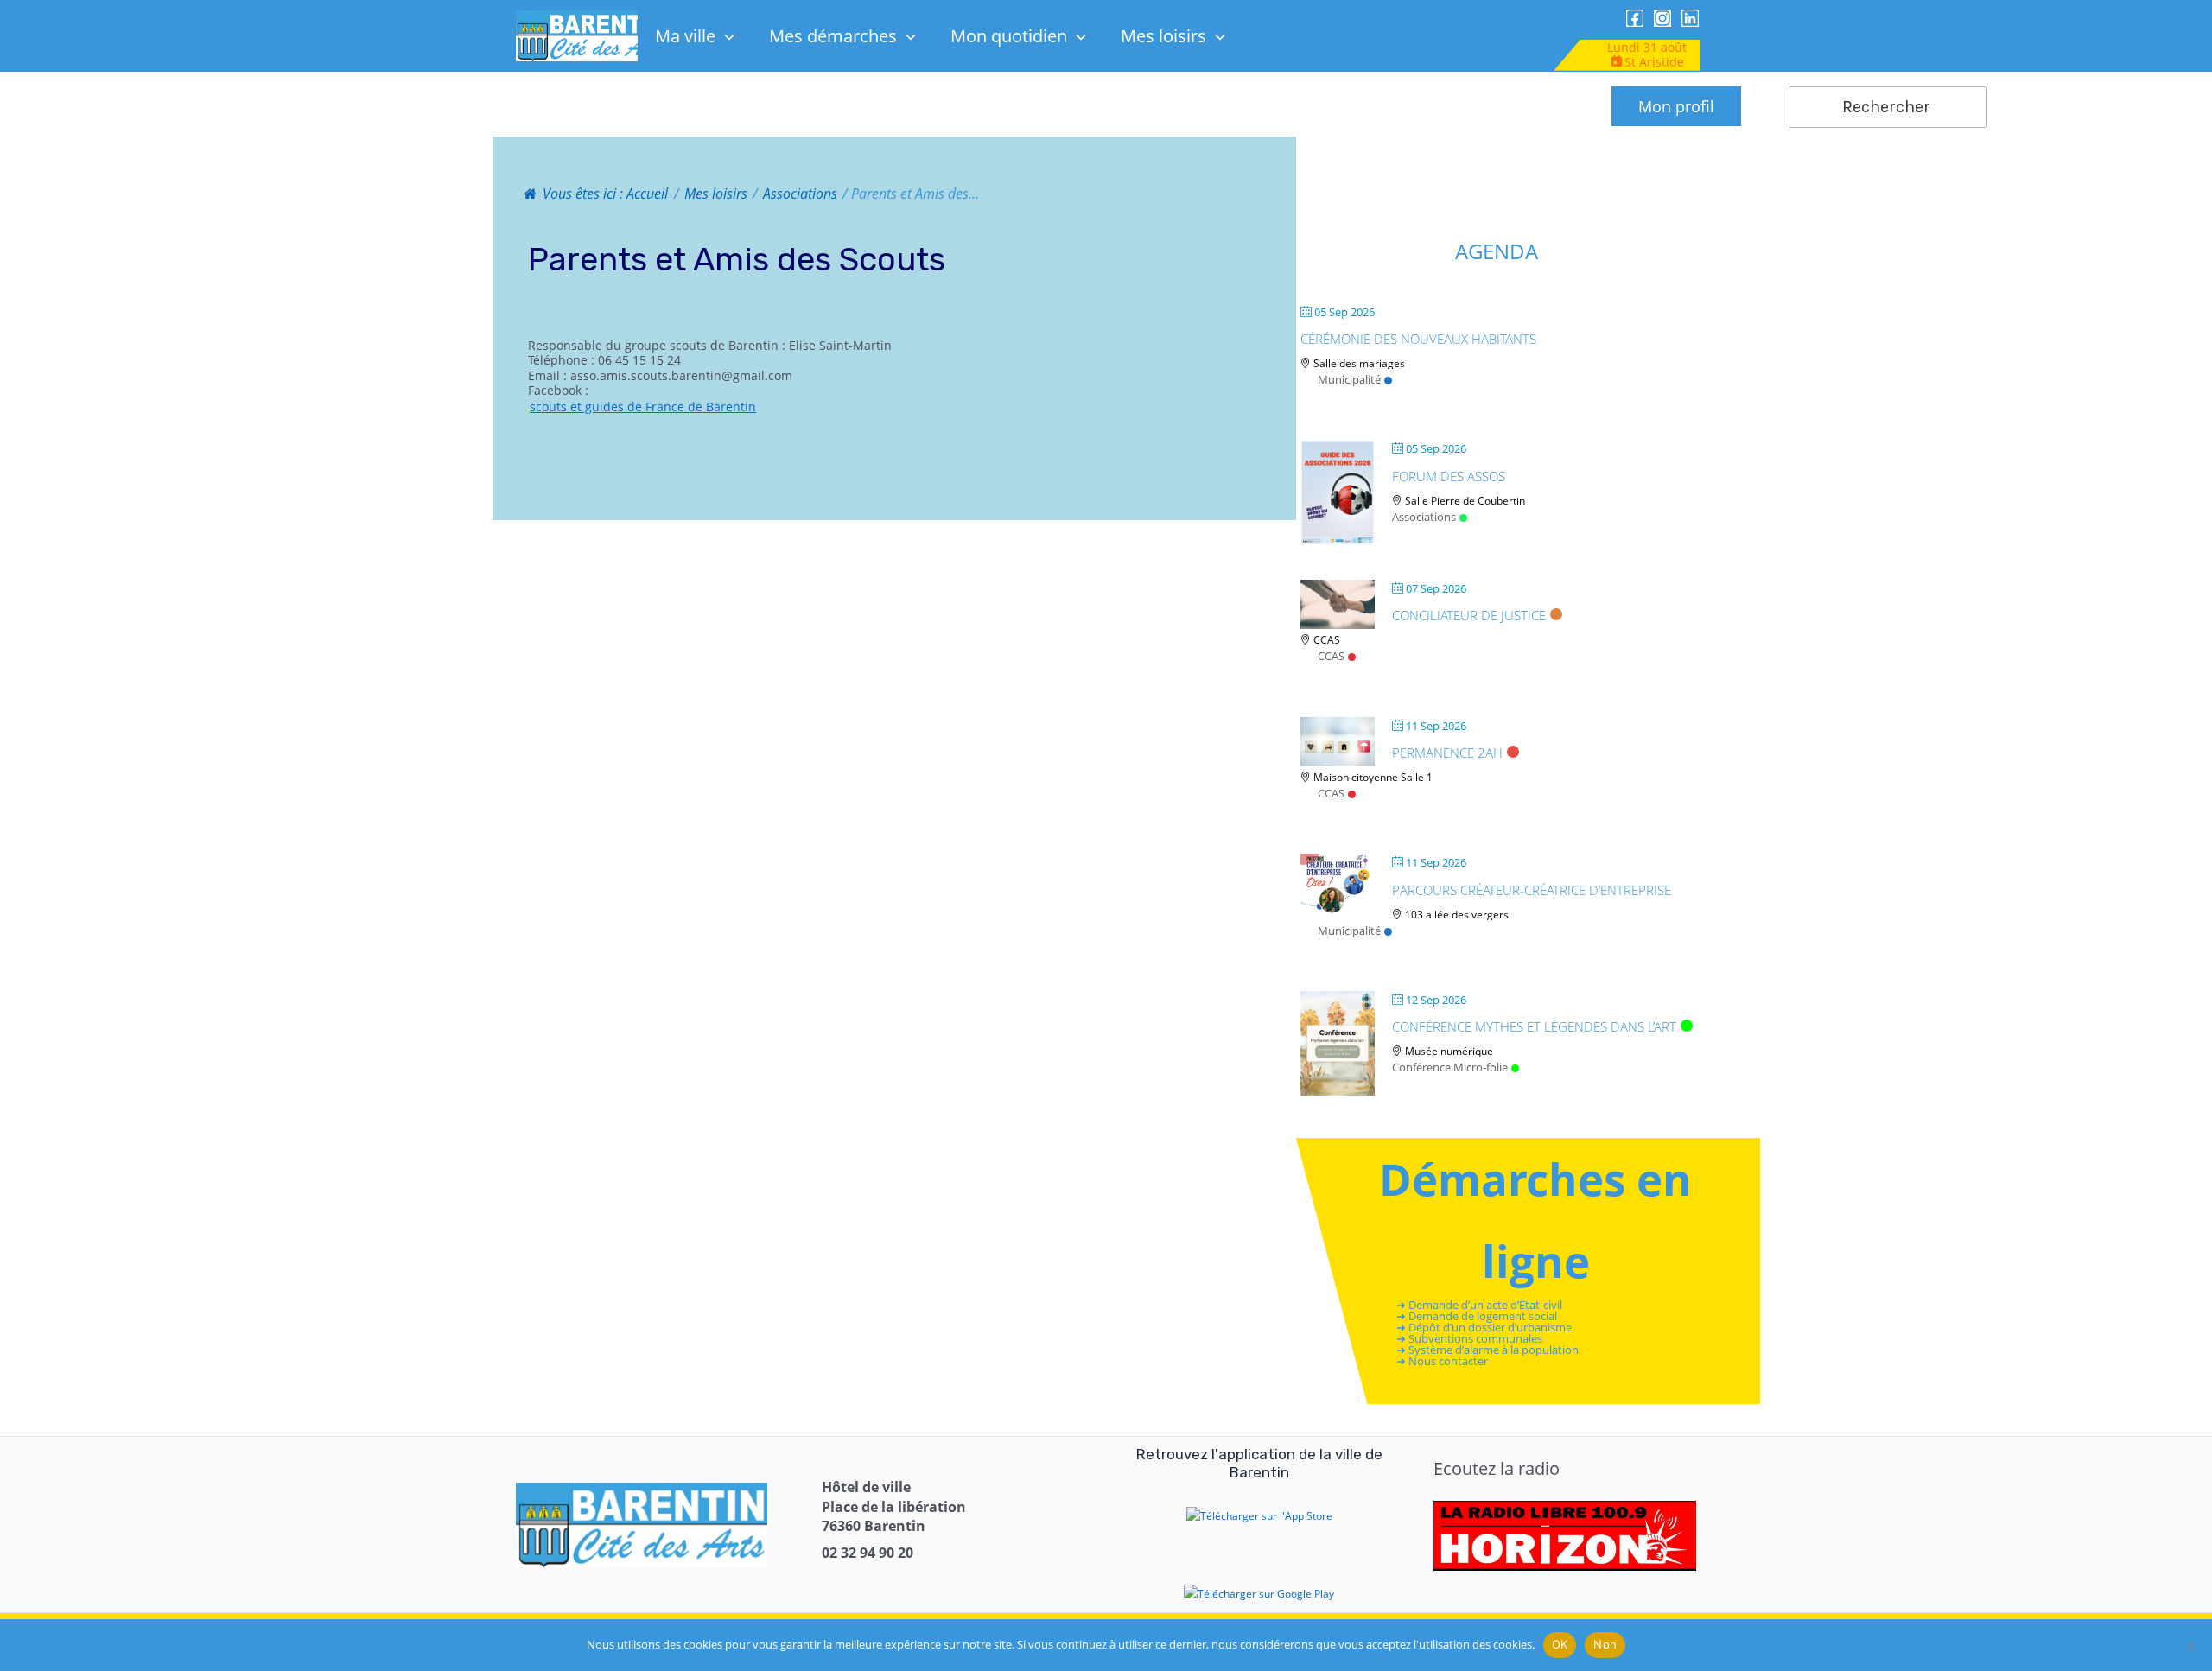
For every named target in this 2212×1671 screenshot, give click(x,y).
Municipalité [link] (1349, 379)
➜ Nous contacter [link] (1443, 1362)
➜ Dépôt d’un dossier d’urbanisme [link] (1485, 1327)
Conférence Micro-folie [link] (1450, 1067)
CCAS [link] (1331, 656)
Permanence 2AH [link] (1447, 753)
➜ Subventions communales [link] (1470, 1339)
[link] (591, 35)
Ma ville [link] (685, 36)
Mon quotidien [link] (1009, 36)
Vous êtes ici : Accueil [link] (605, 194)
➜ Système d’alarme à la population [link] (1488, 1350)
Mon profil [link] (1676, 106)
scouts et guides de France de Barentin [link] (643, 407)
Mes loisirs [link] (1163, 36)
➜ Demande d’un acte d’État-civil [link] (1480, 1305)
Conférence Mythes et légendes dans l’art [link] (1534, 1026)
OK (1560, 1644)
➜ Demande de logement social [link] (1478, 1316)
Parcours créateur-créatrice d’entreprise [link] (1532, 890)
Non (1605, 1644)
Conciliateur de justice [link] (1469, 615)
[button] (725, 36)
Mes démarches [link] (833, 36)
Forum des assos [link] (1449, 476)
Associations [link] (1424, 517)
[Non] (2190, 1645)
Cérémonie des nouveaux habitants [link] (1418, 339)
